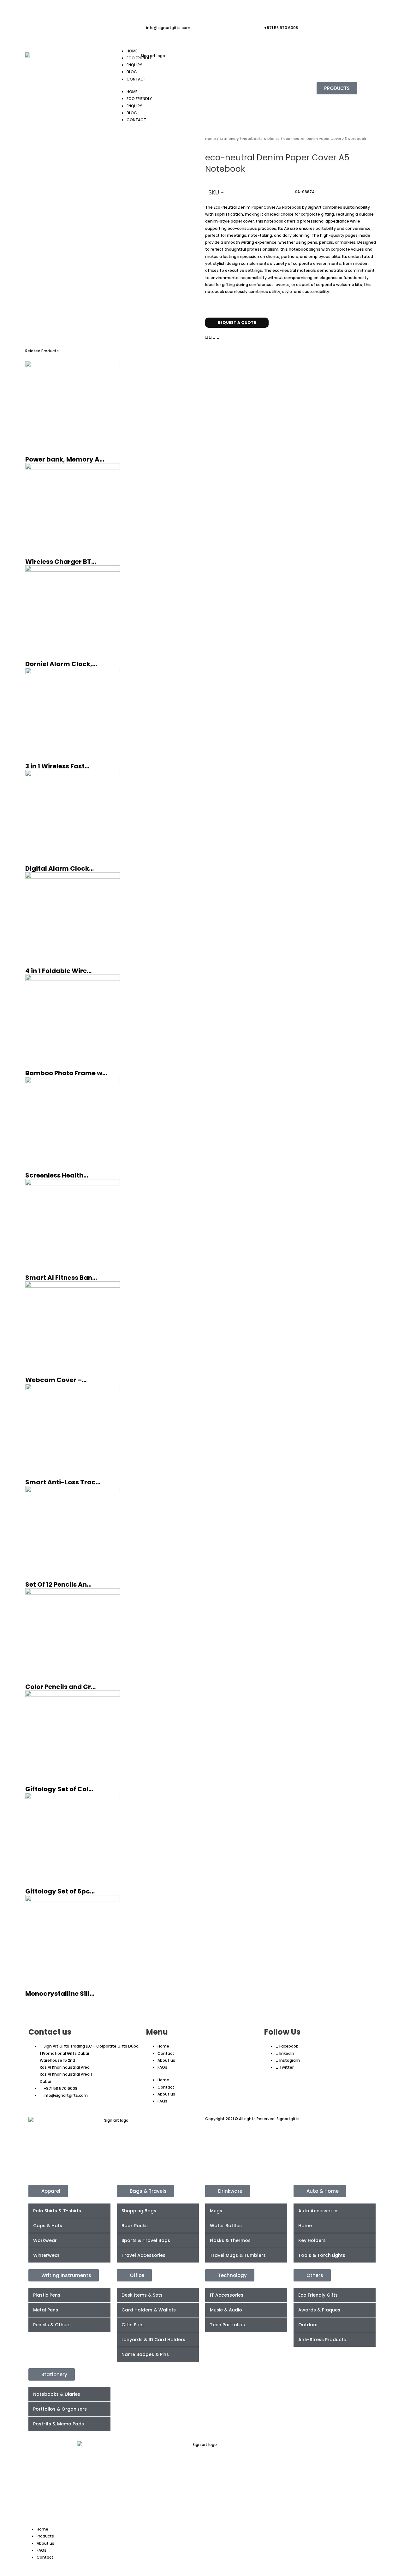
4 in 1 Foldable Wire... (58, 971)
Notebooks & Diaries (261, 139)
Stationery (229, 139)
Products (45, 2536)
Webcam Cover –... (56, 1380)
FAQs (162, 2067)
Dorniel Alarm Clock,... (61, 664)
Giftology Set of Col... (59, 1789)
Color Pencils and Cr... (60, 1687)
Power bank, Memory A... (65, 459)
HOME (132, 51)
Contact (166, 2053)
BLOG (132, 72)
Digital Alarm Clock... (59, 868)
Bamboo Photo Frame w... (66, 1073)
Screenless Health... (57, 1175)
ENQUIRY (134, 65)
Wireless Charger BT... (61, 562)
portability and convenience (343, 228)
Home (211, 139)
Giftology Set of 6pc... (60, 1891)
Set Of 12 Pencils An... (58, 1584)
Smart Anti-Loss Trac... (63, 1482)
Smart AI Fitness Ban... (61, 1278)
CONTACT (136, 79)
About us (166, 2060)
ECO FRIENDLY (139, 58)
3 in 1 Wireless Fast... (57, 766)
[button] (207, 337)
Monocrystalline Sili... (60, 1994)
